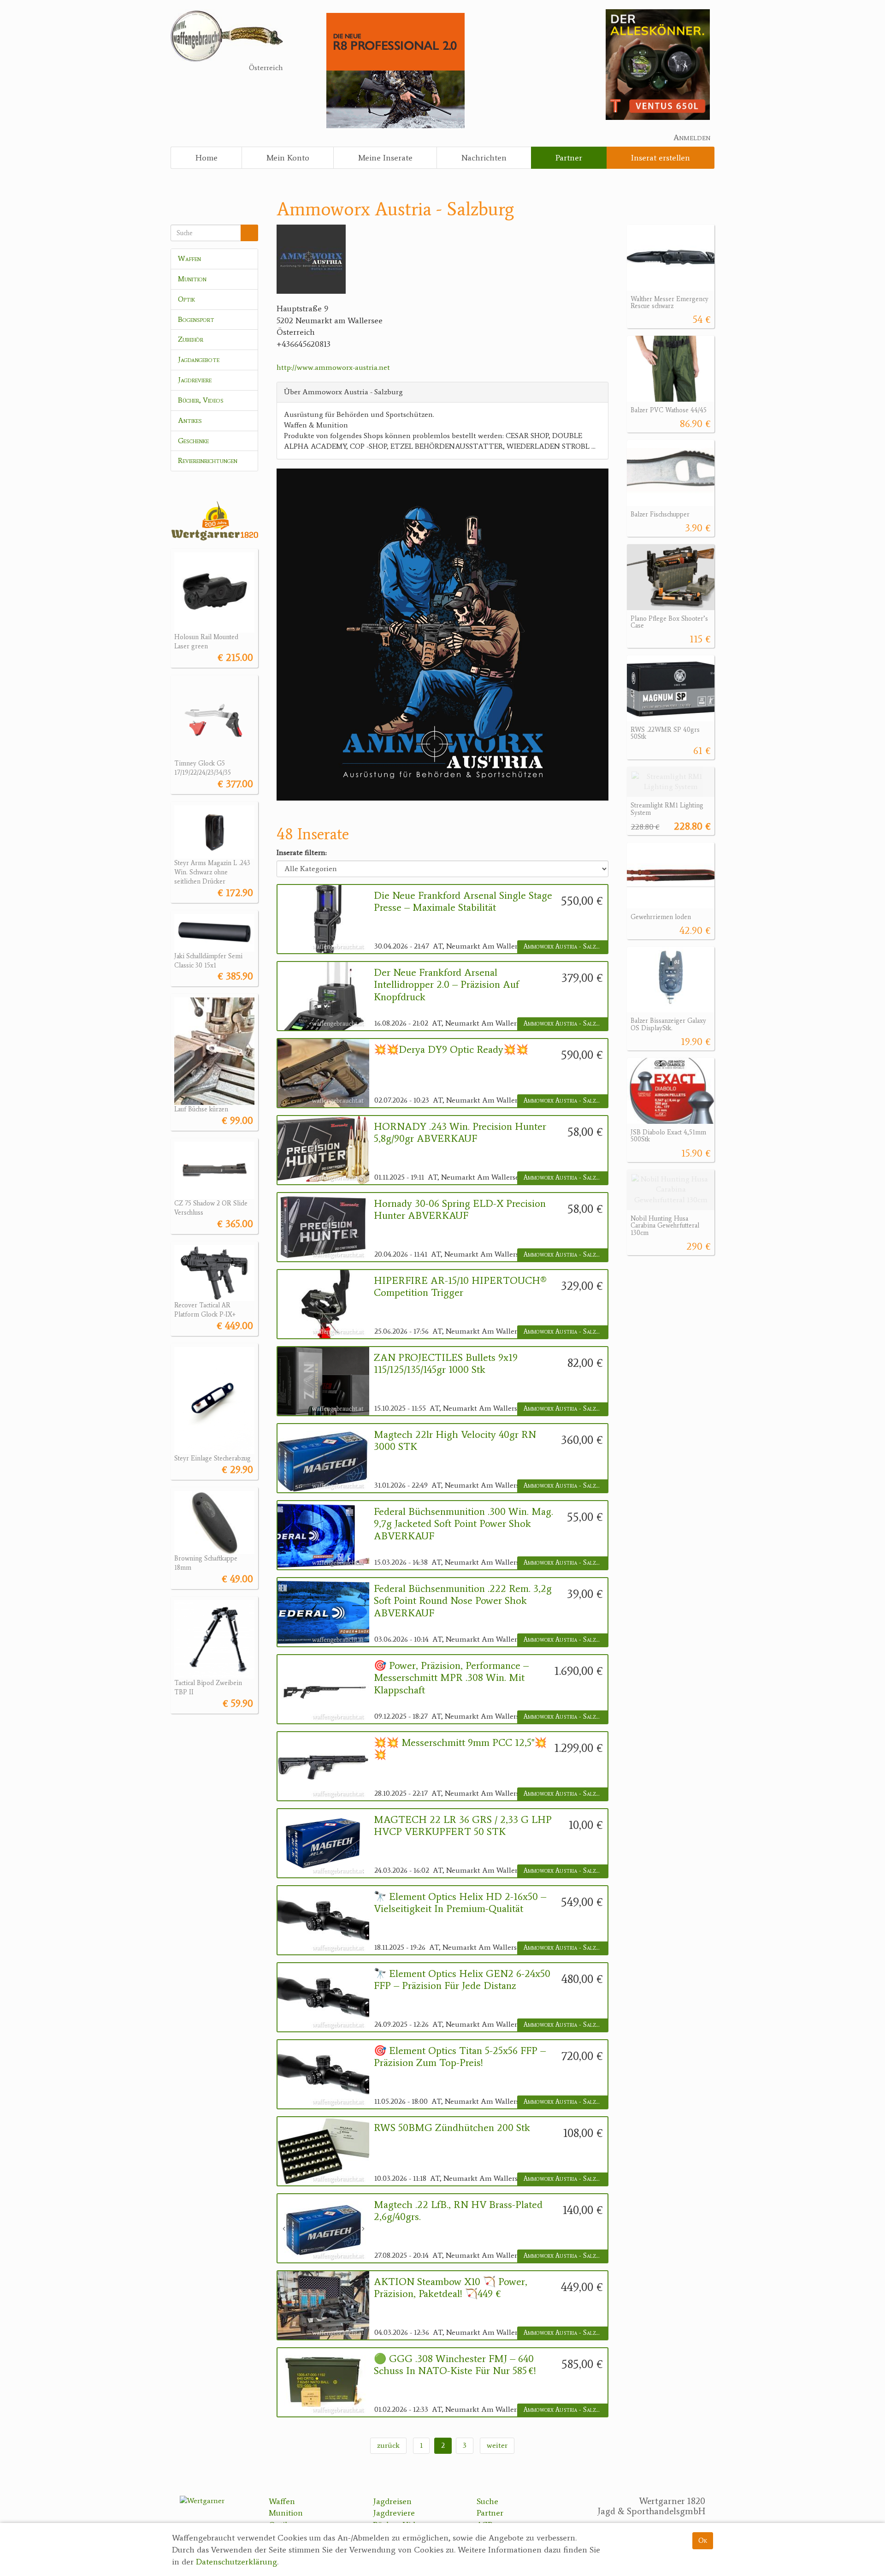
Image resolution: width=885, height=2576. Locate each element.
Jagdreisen (392, 2501)
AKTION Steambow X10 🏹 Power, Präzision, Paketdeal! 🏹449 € (451, 2288)
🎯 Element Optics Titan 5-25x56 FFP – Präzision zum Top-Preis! (460, 2057)
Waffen (189, 258)
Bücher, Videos (201, 400)
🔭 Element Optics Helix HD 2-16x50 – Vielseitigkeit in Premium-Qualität (460, 1903)
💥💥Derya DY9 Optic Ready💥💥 (451, 1050)
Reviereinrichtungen (208, 460)
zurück (388, 2445)
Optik (186, 299)
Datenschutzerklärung (236, 2562)
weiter (497, 2445)
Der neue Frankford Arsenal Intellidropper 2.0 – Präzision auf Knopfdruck (446, 985)
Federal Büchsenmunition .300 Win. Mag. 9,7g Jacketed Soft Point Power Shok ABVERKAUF (463, 1524)
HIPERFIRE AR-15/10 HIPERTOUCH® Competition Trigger (460, 1287)
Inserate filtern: (302, 852)
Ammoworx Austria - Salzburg (566, 947)
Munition (192, 279)
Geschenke (193, 441)
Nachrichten (484, 158)
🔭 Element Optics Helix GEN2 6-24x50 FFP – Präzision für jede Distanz (462, 1980)
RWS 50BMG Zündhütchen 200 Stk (452, 2128)
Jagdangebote (199, 359)
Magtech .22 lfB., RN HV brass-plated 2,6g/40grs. (458, 2211)
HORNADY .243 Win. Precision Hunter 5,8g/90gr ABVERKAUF (460, 1133)
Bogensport (196, 319)
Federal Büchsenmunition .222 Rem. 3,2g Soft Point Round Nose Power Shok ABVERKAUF (463, 1601)
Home (206, 158)
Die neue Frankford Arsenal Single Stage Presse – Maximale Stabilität (463, 902)
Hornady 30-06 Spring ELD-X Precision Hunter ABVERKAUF (460, 1210)
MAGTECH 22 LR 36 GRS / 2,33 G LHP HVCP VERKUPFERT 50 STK (463, 1826)
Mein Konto (288, 158)
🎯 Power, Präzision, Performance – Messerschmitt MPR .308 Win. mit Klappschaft (451, 1678)
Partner (569, 158)
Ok (703, 2540)
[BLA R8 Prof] (395, 70)
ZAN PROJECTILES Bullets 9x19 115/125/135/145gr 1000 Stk (446, 1364)
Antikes (190, 420)
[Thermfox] (658, 64)
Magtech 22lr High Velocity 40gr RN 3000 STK (455, 1441)
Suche (487, 2501)
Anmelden (692, 137)
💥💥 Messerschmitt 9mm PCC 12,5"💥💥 (460, 1749)
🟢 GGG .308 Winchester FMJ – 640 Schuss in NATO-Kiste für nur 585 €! (455, 2365)
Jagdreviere (195, 380)
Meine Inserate (385, 158)
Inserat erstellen (661, 158)
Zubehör (191, 339)
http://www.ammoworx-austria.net (333, 367)
